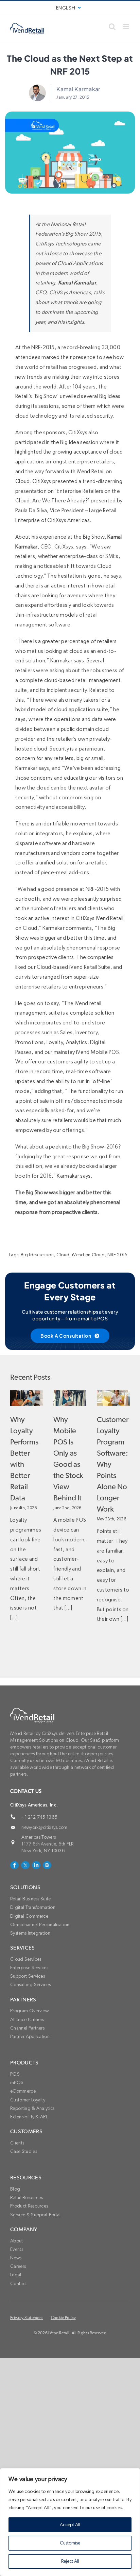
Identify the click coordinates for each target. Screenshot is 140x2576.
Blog (15, 2189)
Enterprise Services (29, 1968)
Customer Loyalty (28, 2100)
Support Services (28, 1976)
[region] (70, 2522)
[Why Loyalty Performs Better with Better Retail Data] (27, 1398)
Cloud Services (26, 1959)
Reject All (70, 2561)
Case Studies (24, 2152)
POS (15, 2074)
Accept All (70, 2525)
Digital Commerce (29, 1916)
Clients (17, 2143)
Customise (70, 2543)
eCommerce (23, 2091)
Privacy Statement (27, 2318)
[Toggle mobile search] (112, 27)
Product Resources (29, 2206)
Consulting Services (30, 1985)
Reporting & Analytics (32, 2109)
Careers (18, 2267)
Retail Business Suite (31, 1899)
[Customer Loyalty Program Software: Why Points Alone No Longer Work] (113, 1398)
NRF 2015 (118, 1255)
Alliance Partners (27, 2020)
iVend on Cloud (88, 1255)
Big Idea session (37, 1255)
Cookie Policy (64, 2318)
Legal (16, 2275)
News (16, 2258)
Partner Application (30, 2037)
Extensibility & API (29, 2117)
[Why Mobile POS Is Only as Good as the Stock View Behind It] (70, 1398)
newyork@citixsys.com (44, 1828)
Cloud (63, 1255)
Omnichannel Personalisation (40, 1925)
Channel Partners (27, 2028)
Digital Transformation (33, 1908)
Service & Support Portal (36, 2215)
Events (17, 2250)
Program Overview (29, 2011)
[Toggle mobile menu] (126, 27)
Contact (19, 2284)
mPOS (17, 2083)
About (17, 2241)
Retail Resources (27, 2198)
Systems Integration (30, 1933)
